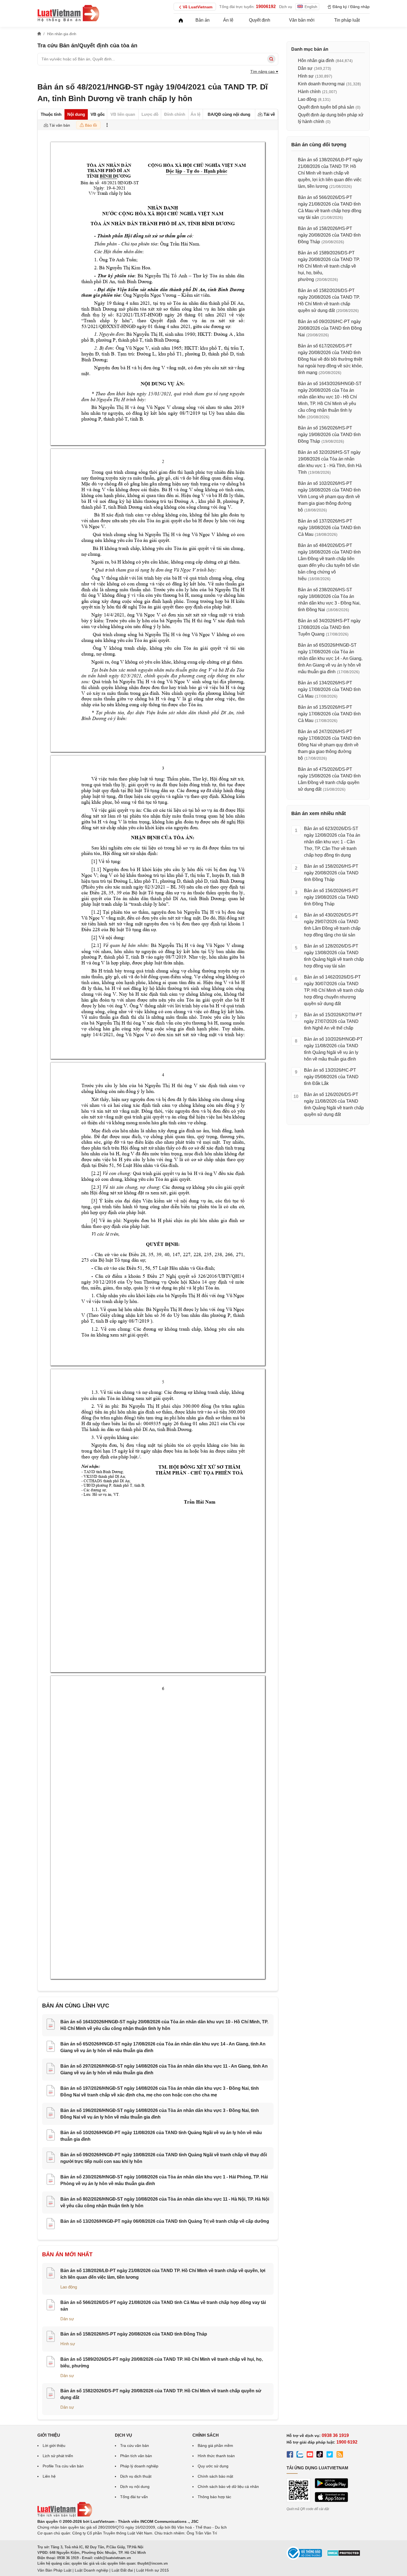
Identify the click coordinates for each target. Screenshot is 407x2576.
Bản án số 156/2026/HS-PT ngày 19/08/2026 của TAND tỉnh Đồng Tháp (329, 435)
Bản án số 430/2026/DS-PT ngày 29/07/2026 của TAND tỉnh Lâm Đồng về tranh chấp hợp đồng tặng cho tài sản (332, 925)
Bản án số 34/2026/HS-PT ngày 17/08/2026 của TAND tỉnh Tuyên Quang (329, 627)
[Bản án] (68, 13)
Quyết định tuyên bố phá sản (326, 107)
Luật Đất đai (122, 2570)
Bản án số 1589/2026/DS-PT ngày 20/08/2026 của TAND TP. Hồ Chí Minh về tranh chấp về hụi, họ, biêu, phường (329, 266)
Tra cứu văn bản (135, 2446)
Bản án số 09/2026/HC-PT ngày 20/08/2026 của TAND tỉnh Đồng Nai (330, 328)
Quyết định (260, 20)
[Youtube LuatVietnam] (310, 2455)
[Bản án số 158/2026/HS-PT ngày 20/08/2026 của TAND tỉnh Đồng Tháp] (51, 2337)
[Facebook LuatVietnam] (290, 2455)
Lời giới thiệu (54, 2446)
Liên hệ (49, 2476)
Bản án (203, 20)
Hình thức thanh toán (216, 2456)
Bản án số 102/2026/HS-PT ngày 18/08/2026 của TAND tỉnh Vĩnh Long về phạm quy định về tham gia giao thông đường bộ (329, 497)
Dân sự (67, 2319)
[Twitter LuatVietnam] (330, 2455)
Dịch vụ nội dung (135, 2487)
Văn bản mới (302, 20)
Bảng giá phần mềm (215, 2446)
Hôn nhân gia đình (316, 61)
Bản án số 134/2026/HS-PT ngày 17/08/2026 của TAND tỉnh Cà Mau (329, 689)
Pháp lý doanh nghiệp (139, 2466)
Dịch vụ (286, 7)
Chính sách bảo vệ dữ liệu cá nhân (228, 2487)
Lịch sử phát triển (58, 2456)
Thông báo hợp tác (214, 2497)
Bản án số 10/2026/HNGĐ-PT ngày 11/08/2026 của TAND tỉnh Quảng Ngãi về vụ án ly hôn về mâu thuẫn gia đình (333, 1049)
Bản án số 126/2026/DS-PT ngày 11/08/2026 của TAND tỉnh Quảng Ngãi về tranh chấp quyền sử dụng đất (334, 1104)
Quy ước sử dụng (213, 2466)
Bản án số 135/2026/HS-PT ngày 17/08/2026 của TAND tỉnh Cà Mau (329, 714)
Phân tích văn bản (136, 2456)
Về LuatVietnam (198, 7)
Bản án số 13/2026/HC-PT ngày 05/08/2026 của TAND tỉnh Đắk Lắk (331, 1077)
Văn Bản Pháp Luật (54, 2570)
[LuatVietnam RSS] (340, 2455)
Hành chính (309, 92)
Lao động (69, 2287)
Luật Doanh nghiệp (92, 2570)
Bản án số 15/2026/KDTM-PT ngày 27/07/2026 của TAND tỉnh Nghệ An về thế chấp (333, 1021)
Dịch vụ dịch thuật (136, 2476)
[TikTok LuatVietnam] (320, 2455)
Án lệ (228, 20)
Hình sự (68, 2344)
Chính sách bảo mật (215, 2476)
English (311, 7)
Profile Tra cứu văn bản (63, 2466)
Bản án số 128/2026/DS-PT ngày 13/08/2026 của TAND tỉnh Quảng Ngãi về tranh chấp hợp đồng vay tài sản (334, 956)
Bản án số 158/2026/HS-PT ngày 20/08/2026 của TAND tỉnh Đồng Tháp (134, 2334)
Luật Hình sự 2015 (153, 2570)
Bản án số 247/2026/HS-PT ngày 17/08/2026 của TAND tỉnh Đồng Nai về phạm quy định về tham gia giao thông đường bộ (329, 745)
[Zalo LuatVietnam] (300, 2455)
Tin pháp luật (347, 20)
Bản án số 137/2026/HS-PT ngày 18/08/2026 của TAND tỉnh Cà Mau (329, 528)
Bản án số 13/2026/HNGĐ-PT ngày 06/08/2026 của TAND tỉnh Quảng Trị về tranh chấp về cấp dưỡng (165, 2221)
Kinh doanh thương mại (321, 84)
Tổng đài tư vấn (134, 2497)
